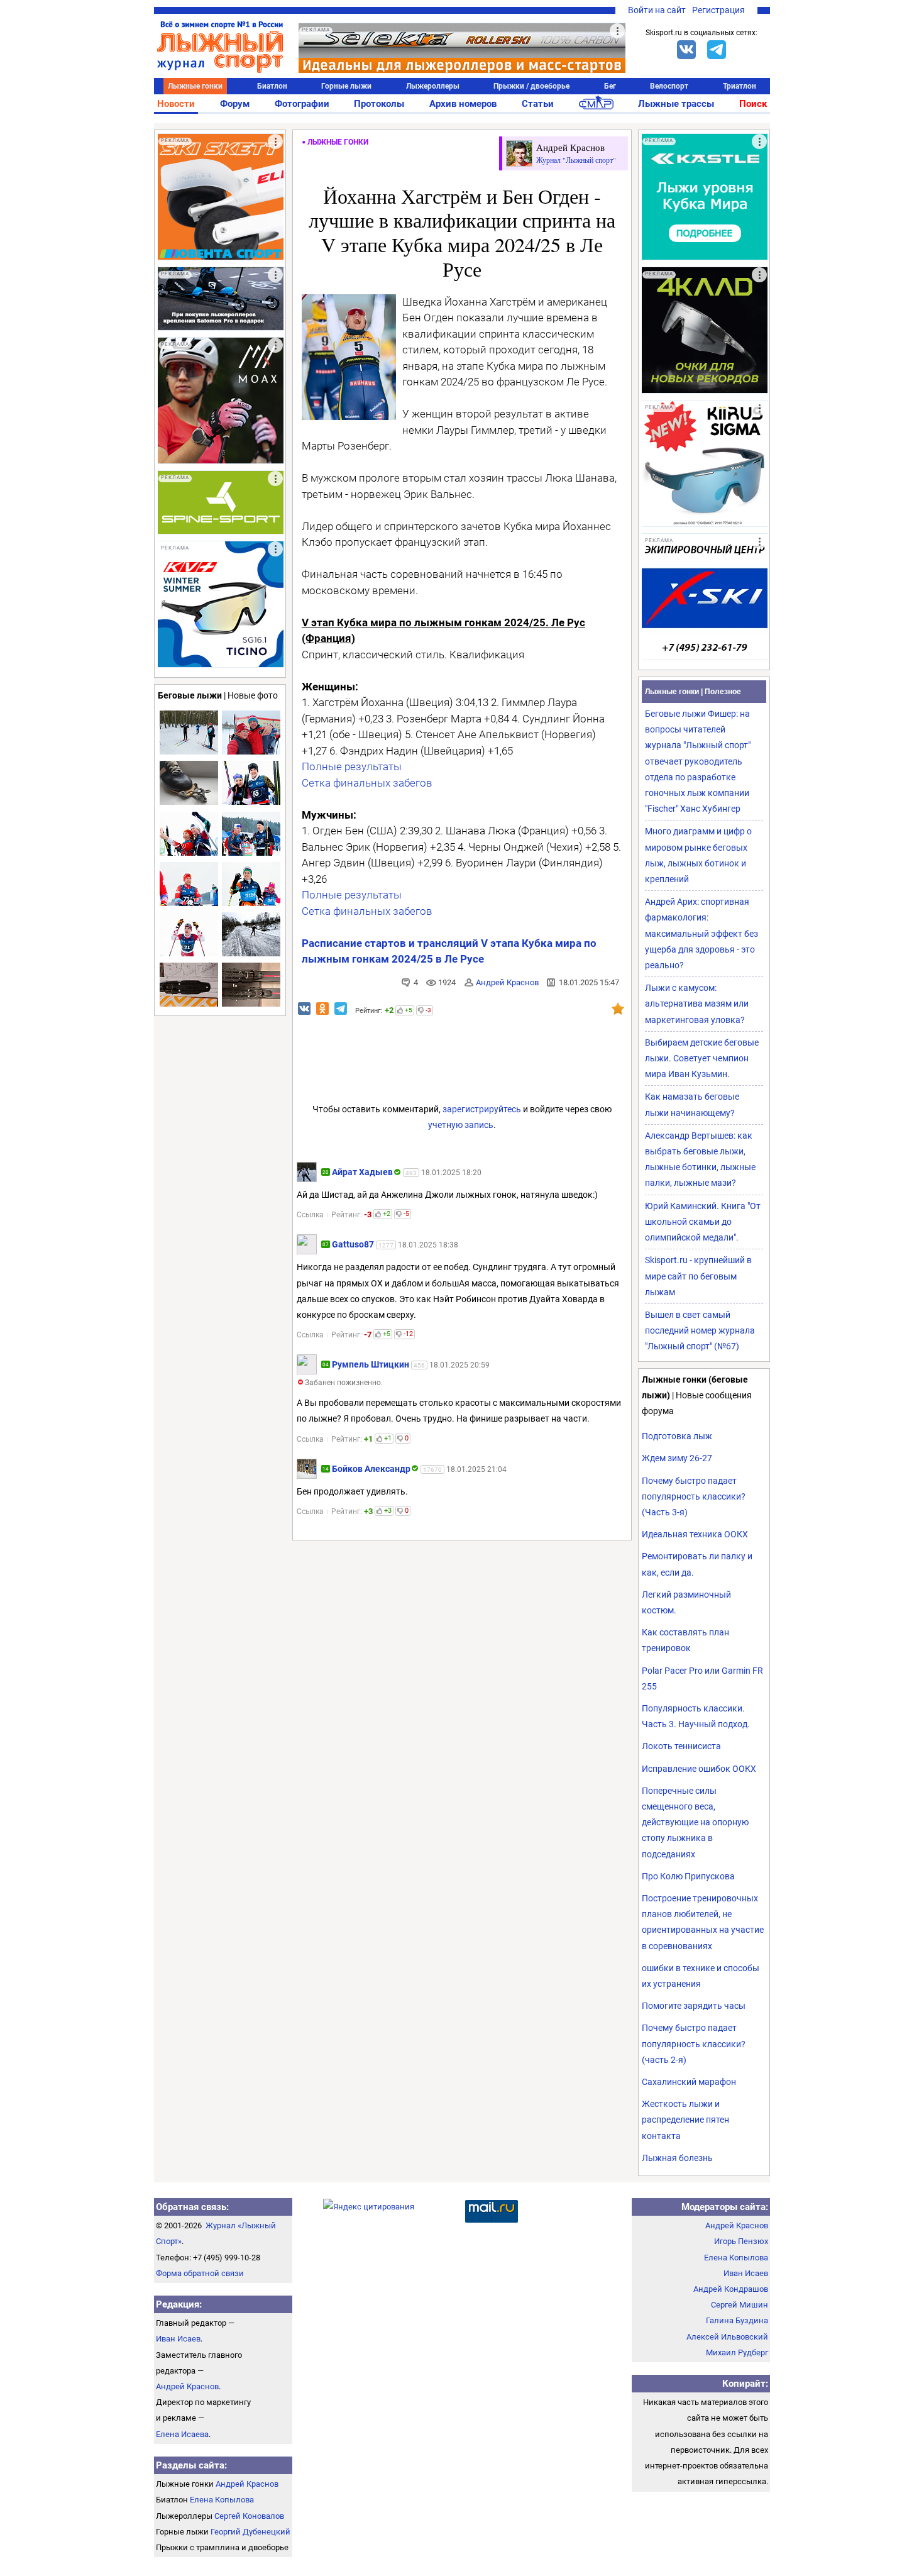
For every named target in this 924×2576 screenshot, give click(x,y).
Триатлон (740, 86)
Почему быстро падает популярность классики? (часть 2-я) (694, 2043)
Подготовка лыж (677, 1436)
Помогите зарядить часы (694, 2006)
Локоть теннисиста (681, 1746)
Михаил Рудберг (737, 2352)
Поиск (753, 104)
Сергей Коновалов (249, 2516)
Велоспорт (669, 86)
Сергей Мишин (740, 2305)
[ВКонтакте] (686, 50)
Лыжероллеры (433, 86)
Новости (176, 104)
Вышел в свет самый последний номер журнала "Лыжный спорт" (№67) (700, 1330)
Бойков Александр (371, 1469)
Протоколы (379, 104)
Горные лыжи (346, 86)
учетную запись (461, 1125)
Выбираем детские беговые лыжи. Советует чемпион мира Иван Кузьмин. (702, 1058)
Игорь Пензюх (741, 2241)
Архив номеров (463, 104)
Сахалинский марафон (689, 2082)
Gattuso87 (353, 1244)
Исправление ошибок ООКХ (699, 1769)
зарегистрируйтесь (482, 1109)
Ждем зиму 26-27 (677, 1458)
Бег (610, 86)
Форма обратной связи (200, 2273)
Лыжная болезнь (677, 2158)
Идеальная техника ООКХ (695, 1534)
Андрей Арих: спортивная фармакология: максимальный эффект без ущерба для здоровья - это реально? (701, 933)
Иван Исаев (178, 2339)
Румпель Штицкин (371, 1364)
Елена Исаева (182, 2434)
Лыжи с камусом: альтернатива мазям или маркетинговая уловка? (697, 1003)
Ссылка (310, 1215)
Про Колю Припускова (688, 1876)
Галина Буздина (737, 2320)
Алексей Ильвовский (727, 2337)
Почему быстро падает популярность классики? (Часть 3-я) (694, 1496)
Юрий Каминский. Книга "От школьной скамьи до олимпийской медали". (703, 1222)
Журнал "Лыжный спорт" (576, 160)
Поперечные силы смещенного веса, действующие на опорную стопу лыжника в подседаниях (695, 1822)
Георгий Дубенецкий (250, 2532)
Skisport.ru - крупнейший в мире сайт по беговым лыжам (698, 1276)
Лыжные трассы (676, 104)
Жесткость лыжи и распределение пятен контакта (685, 2120)
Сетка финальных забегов (367, 783)
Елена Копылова (222, 2500)
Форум (235, 104)
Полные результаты (352, 766)
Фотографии (302, 104)
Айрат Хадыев (362, 1172)
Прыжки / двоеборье (531, 86)
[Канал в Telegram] (717, 50)
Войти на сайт (657, 10)
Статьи (538, 104)
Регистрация (718, 10)
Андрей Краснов (507, 982)
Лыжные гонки (195, 86)
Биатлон (272, 86)
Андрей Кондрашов (731, 2289)
